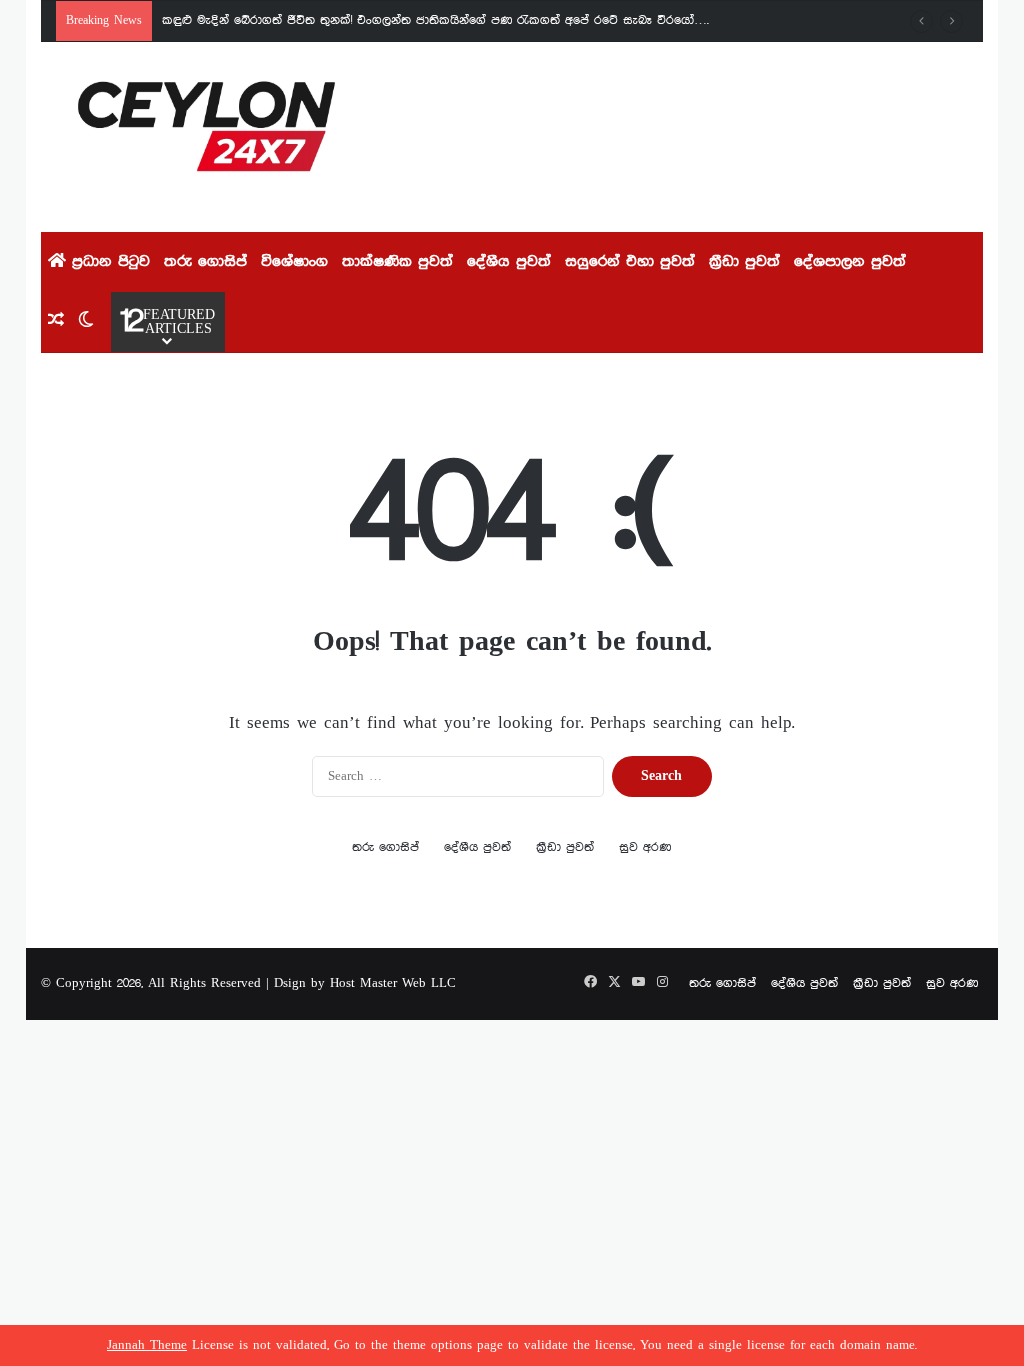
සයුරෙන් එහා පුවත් (630, 262)
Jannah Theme (147, 1345)
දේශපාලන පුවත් (850, 262)
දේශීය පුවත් (509, 262)
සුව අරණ (645, 847)
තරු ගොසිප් (205, 262)
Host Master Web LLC (393, 983)
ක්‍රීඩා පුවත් (744, 262)
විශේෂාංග (294, 262)
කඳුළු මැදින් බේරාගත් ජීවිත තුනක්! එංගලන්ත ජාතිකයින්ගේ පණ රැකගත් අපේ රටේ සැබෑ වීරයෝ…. (435, 20)
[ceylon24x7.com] (206, 137)
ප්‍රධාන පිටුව (108, 262)
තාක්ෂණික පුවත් (397, 262)
